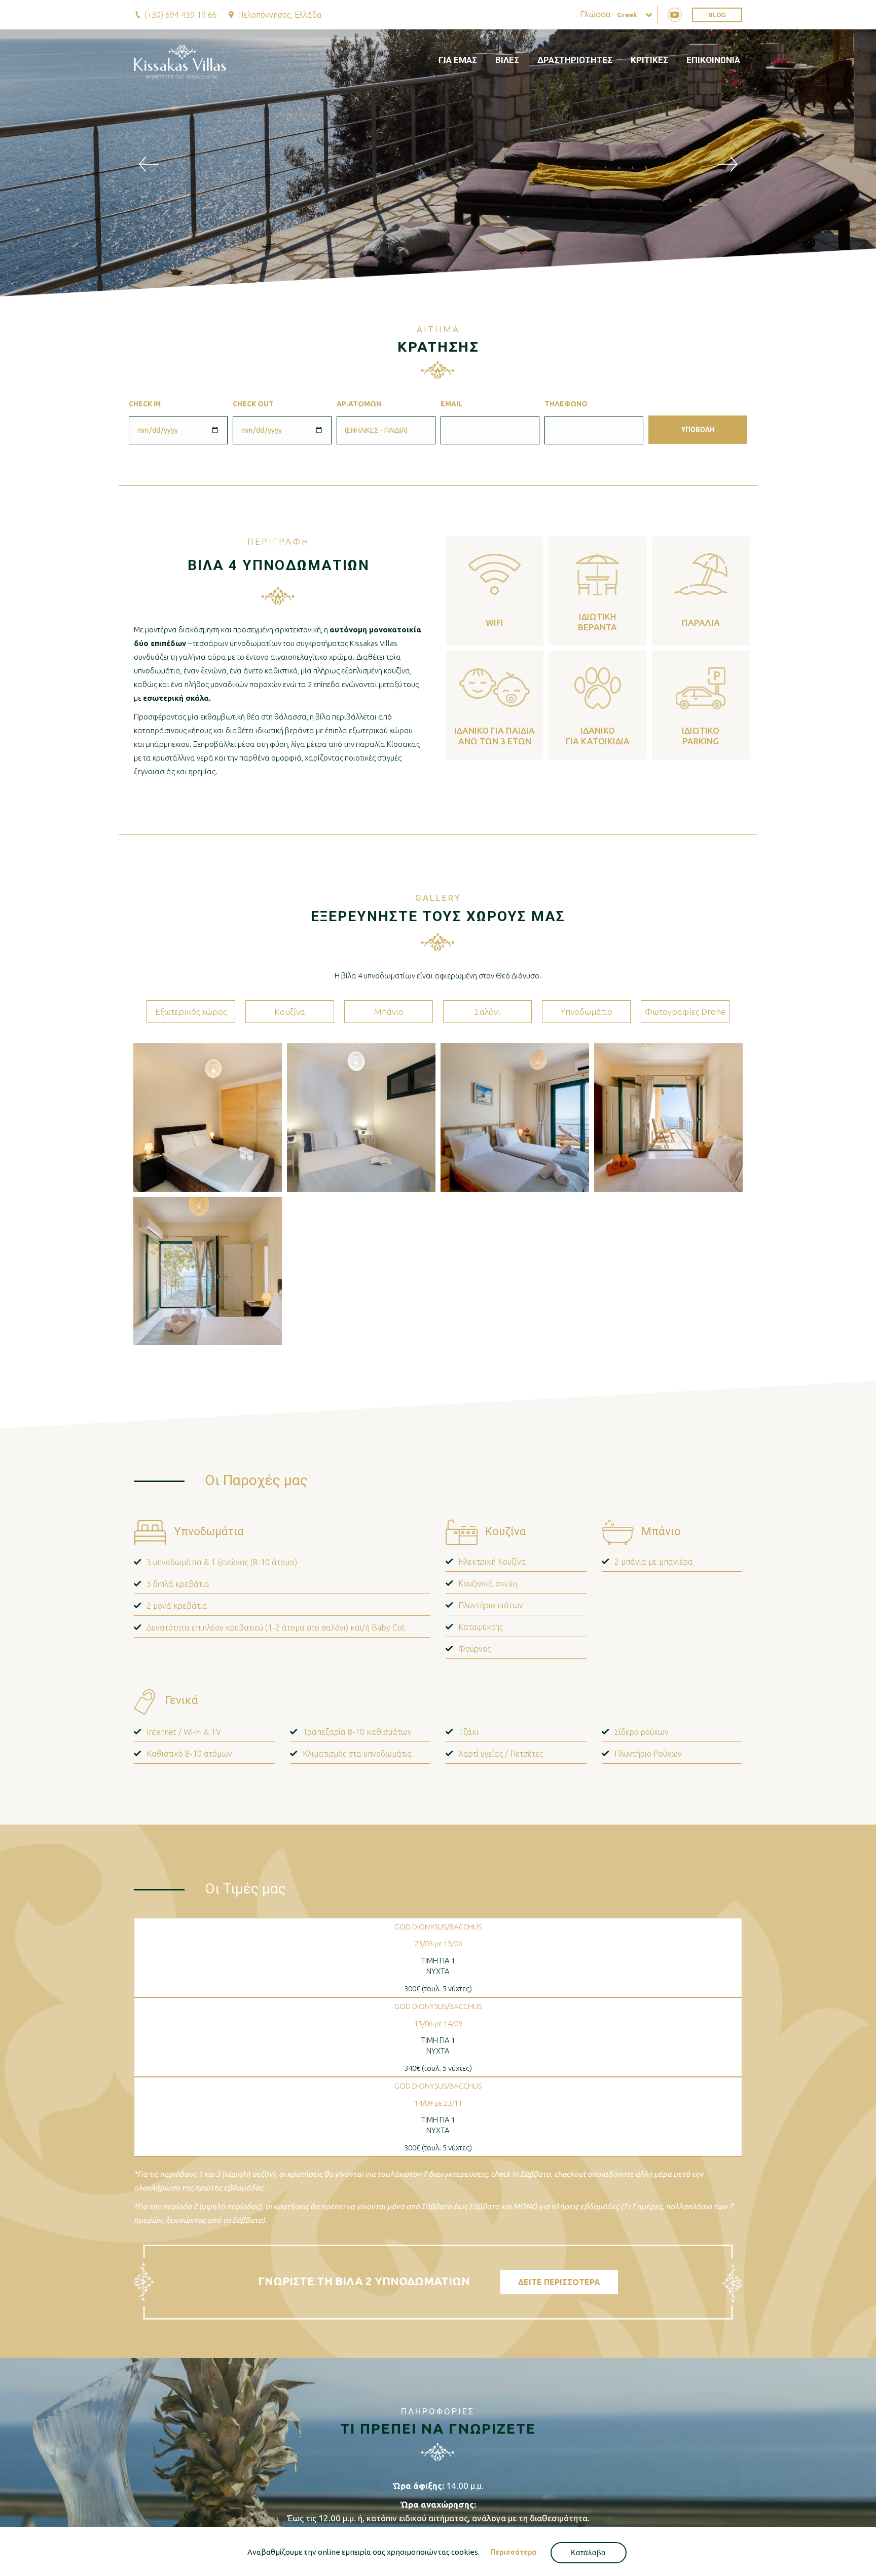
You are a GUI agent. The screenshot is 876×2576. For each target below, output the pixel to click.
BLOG (717, 15)
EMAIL (451, 404)
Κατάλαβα (588, 2552)
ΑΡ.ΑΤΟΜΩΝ (359, 404)
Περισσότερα (513, 2552)
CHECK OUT (253, 404)
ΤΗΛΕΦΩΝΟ (566, 404)
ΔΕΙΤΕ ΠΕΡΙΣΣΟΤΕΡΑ (559, 2282)
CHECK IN (145, 404)
